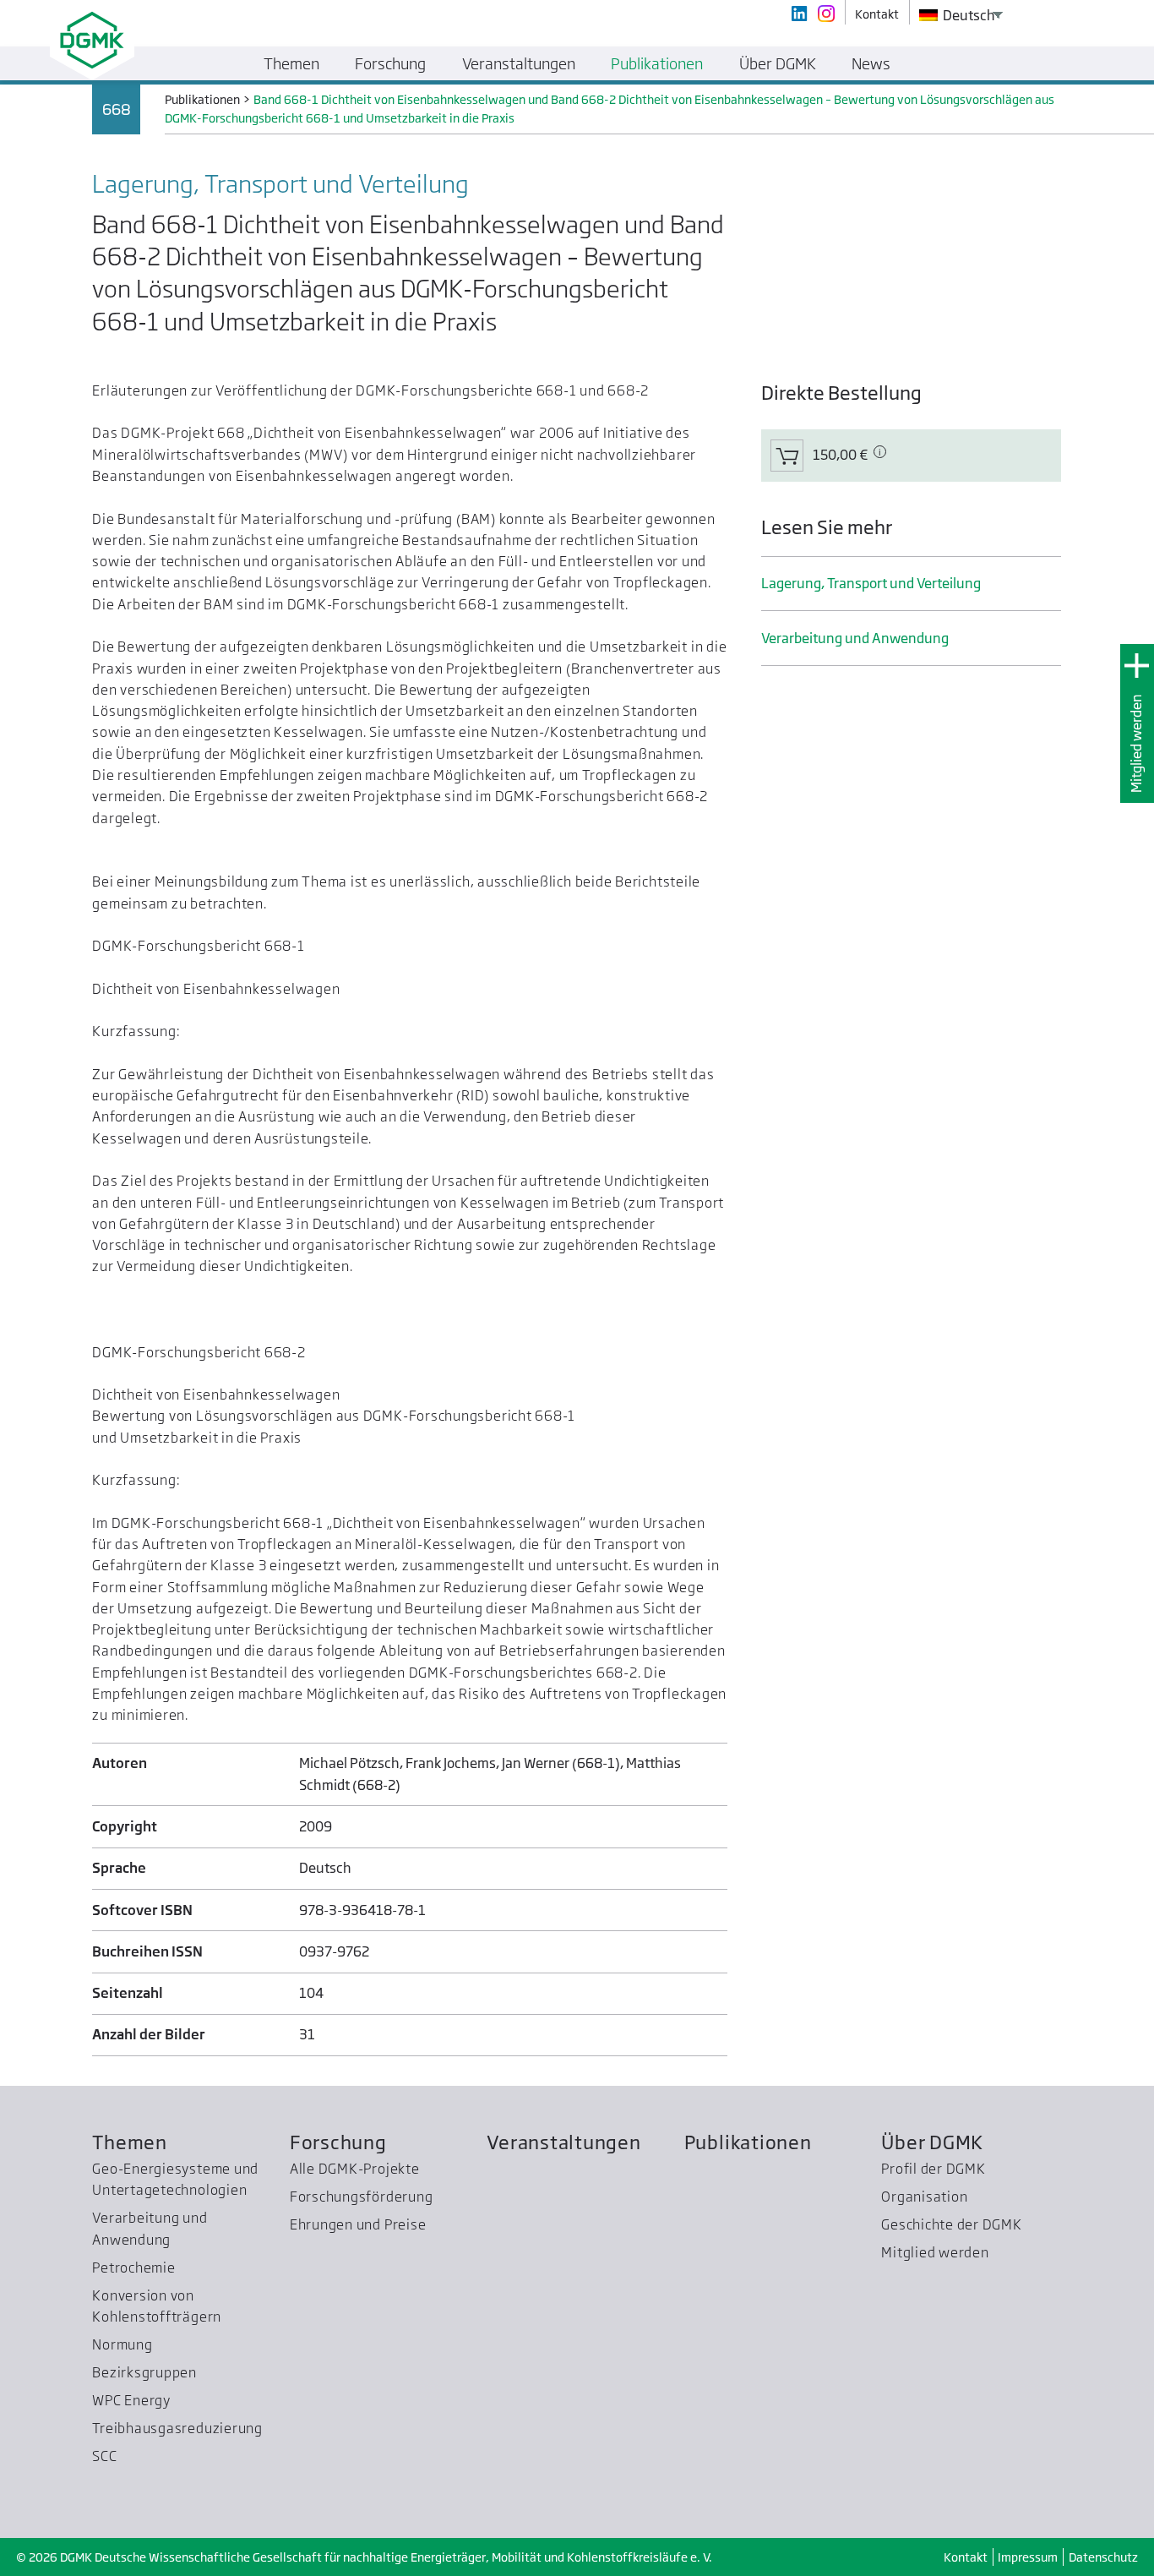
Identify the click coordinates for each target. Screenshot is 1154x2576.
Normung (122, 2344)
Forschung (338, 2142)
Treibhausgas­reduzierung (177, 2428)
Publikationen (748, 2142)
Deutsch (968, 15)
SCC (104, 2456)
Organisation (924, 2197)
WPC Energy (131, 2400)
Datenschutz (1103, 2557)
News (871, 63)
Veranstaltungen (564, 2142)
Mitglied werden (1136, 743)
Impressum (1028, 2557)
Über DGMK (932, 2142)
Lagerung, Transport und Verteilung (871, 583)
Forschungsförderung (362, 2197)
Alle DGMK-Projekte (355, 2169)
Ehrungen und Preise (358, 2224)
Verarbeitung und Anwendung (855, 638)
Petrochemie (133, 2268)
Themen (130, 2142)
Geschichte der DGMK (952, 2224)
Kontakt (966, 2557)
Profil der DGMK (934, 2169)
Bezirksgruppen (144, 2372)
